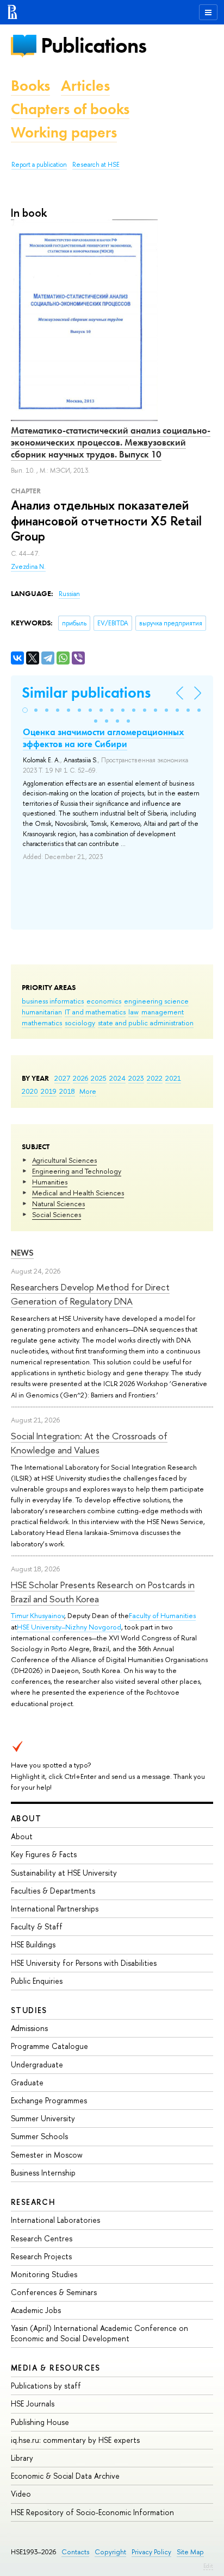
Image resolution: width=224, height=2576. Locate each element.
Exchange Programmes (49, 2100)
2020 (30, 1091)
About (26, 1818)
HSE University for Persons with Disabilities (84, 1963)
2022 (155, 1078)
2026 (80, 1078)
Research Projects (41, 2256)
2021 (173, 1078)
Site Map (190, 2552)
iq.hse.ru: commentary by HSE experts (75, 2440)
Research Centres (42, 2238)
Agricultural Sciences (64, 1160)
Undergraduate (37, 2064)
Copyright (110, 2552)
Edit (208, 2566)
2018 (67, 1091)
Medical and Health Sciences (78, 1193)
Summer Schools (39, 2136)
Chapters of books (70, 109)
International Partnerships (55, 1909)
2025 (99, 1078)
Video (21, 2494)
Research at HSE (96, 165)
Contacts (75, 2552)
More (88, 1091)
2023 (136, 1078)
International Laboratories (55, 2220)
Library (22, 2458)
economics (104, 1001)
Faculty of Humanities (162, 1615)
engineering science (156, 1001)
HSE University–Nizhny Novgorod (69, 1627)
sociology (80, 1023)
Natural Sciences (58, 1204)
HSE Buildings (33, 1944)
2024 (117, 1078)
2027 (62, 1078)
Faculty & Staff (37, 1926)
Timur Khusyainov (38, 1615)
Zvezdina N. (28, 567)
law (133, 1012)
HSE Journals (33, 2403)
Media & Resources (56, 2368)
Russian (69, 594)
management (163, 1012)
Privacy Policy (151, 2552)
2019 (49, 1091)
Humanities (50, 1182)
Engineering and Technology (77, 1171)
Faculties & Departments (53, 1891)
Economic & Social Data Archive (65, 2476)
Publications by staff (46, 2386)
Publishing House (40, 2422)
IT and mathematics (95, 1012)
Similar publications (86, 692)
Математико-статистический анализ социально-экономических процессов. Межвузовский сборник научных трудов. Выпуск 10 (111, 442)
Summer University (43, 2118)
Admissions (29, 2028)
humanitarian (42, 1012)
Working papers (64, 132)
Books (30, 86)
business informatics (53, 1001)
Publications (94, 45)
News (22, 1253)
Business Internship (43, 2173)
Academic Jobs (36, 2310)
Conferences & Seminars (54, 2292)
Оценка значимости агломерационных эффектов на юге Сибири (104, 738)
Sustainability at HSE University (64, 1873)
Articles (85, 86)
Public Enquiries (37, 1981)
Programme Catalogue (49, 2046)
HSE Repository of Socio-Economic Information (92, 2512)
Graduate (27, 2082)
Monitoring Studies (44, 2274)
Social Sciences (57, 1214)
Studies (29, 2010)
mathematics (42, 1023)
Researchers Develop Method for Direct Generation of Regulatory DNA (90, 1294)
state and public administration (146, 1023)
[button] (25, 710)
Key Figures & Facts (44, 1854)
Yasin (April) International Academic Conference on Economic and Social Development (99, 2333)
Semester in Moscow (47, 2155)
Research (33, 2202)
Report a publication (39, 165)
